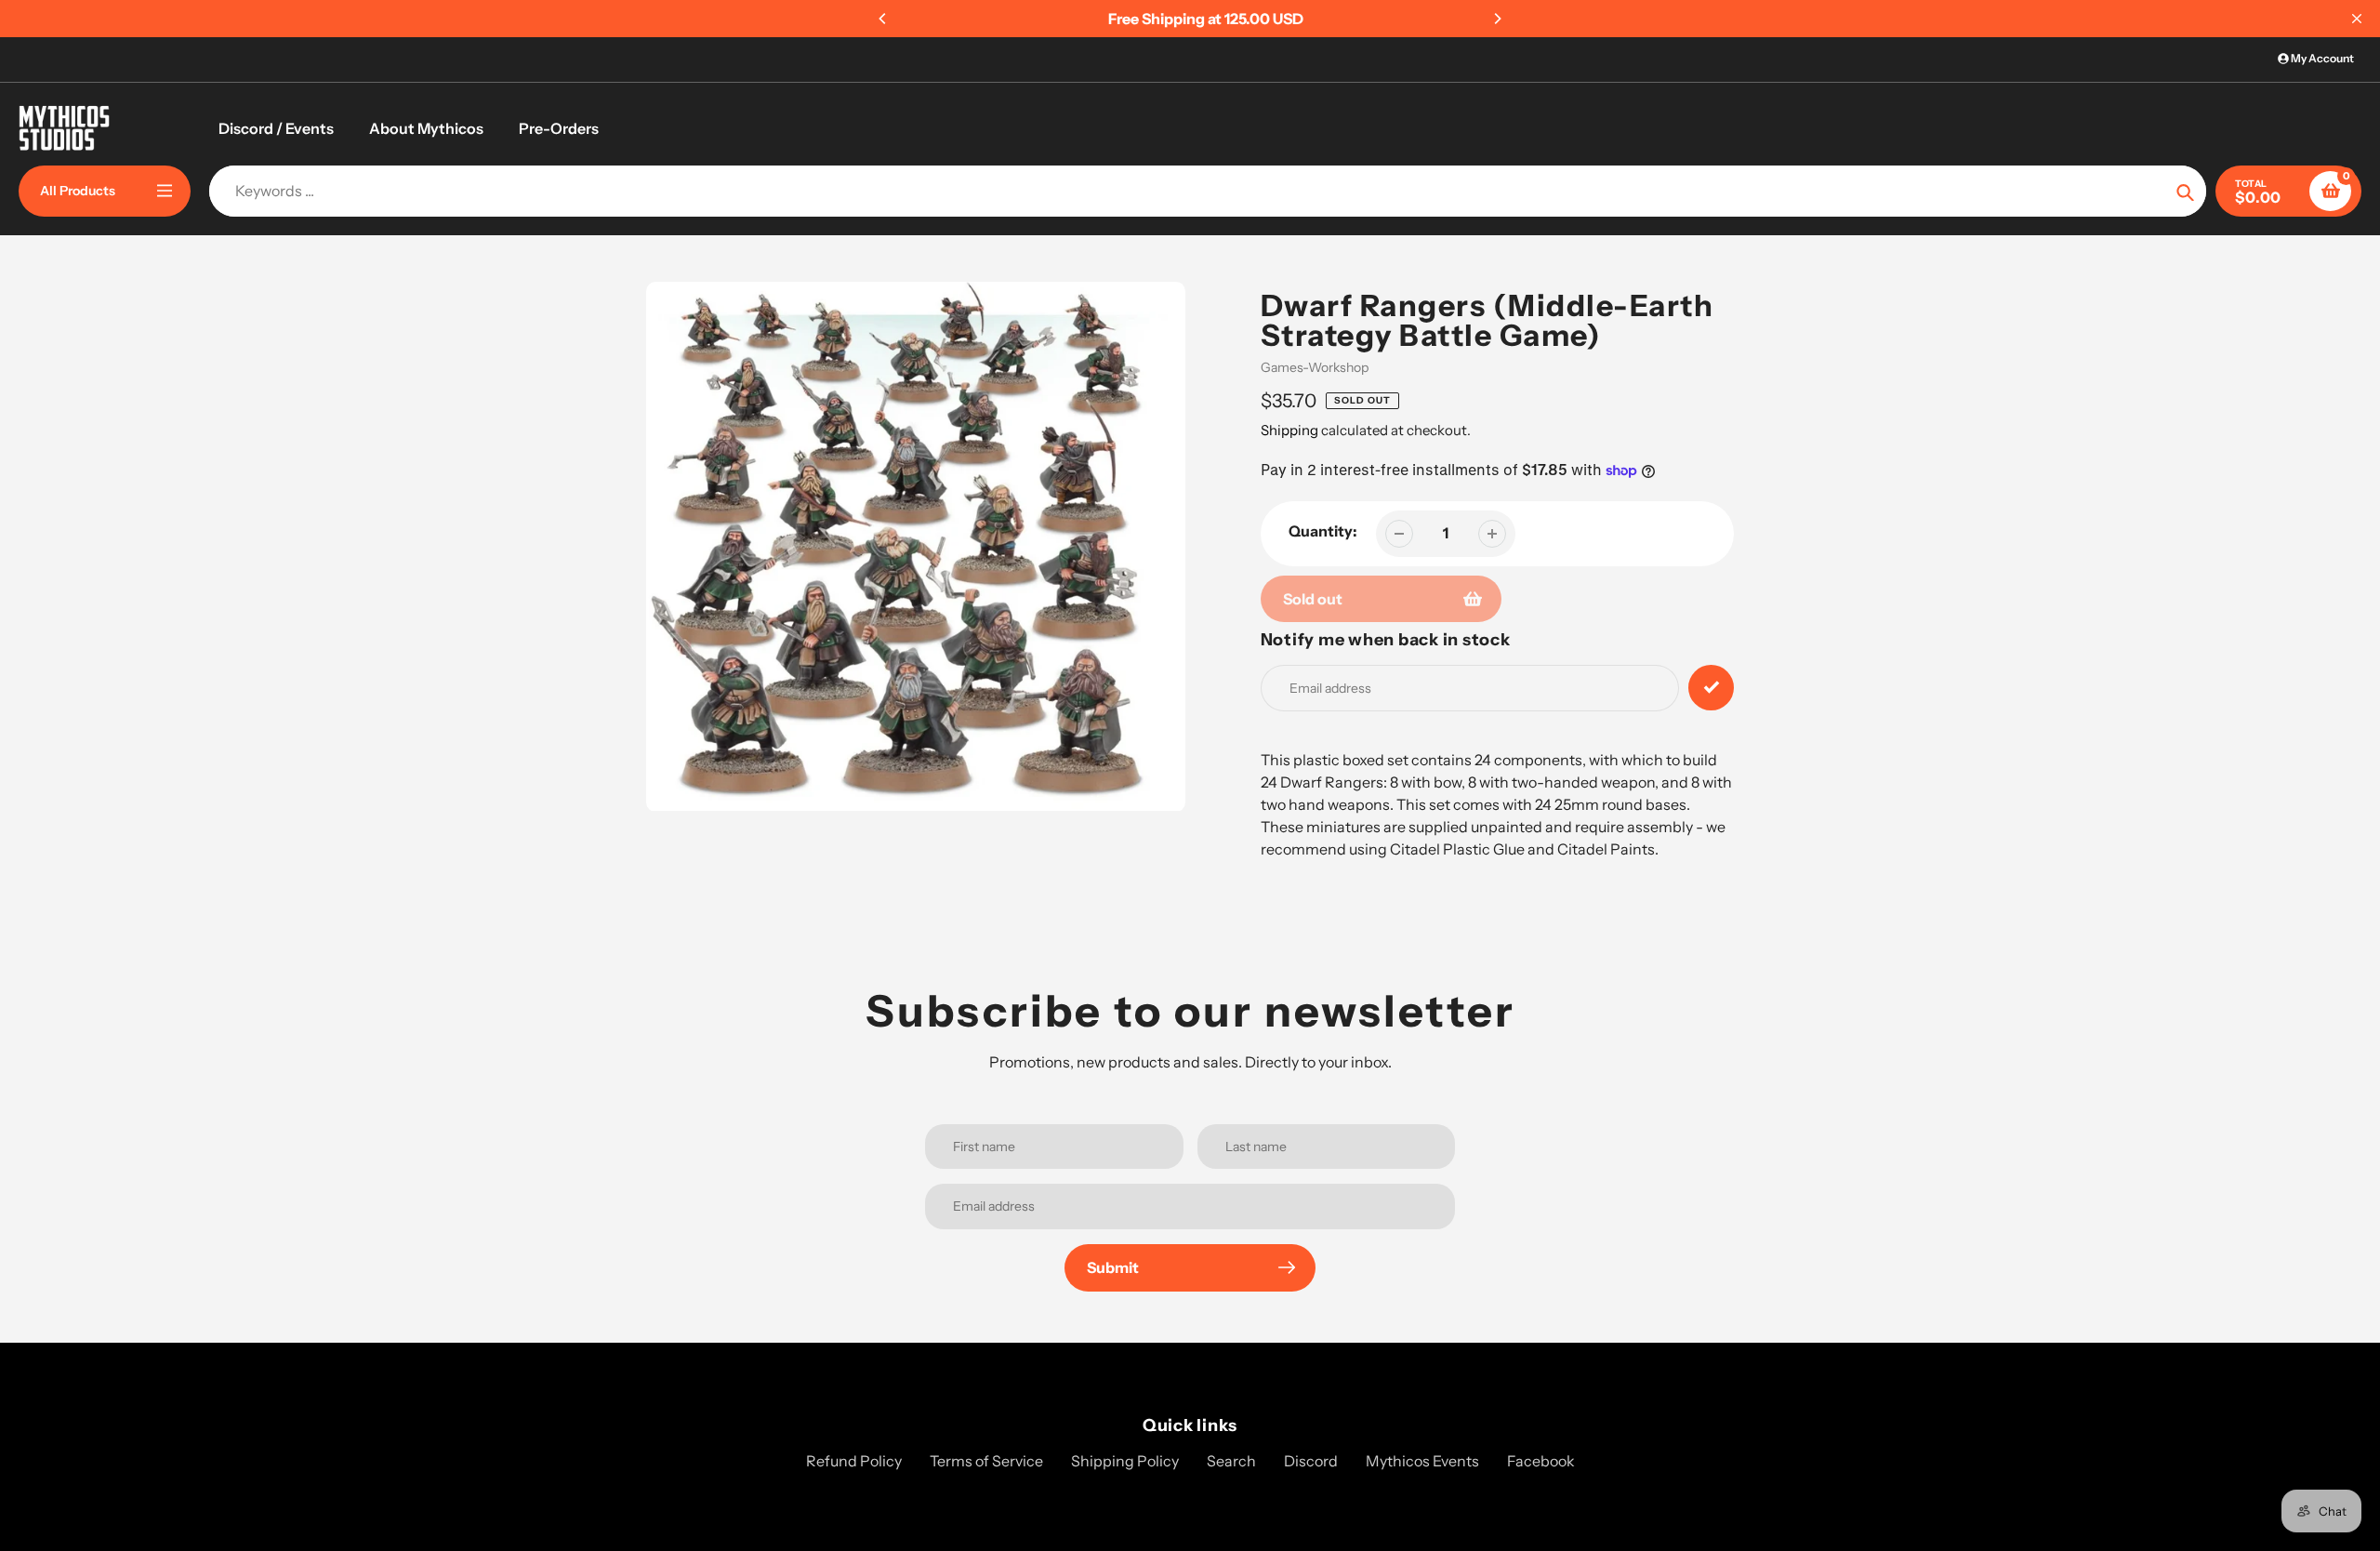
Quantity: (1323, 531)
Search (1231, 1461)
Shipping (1289, 430)
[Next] (1497, 19)
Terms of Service (986, 1461)
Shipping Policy (1125, 1461)
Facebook (1541, 1461)
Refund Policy (854, 1461)
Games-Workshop (1315, 367)
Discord (1311, 1461)
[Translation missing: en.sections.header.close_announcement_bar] (2357, 19)
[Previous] (883, 19)
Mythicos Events (1422, 1461)
